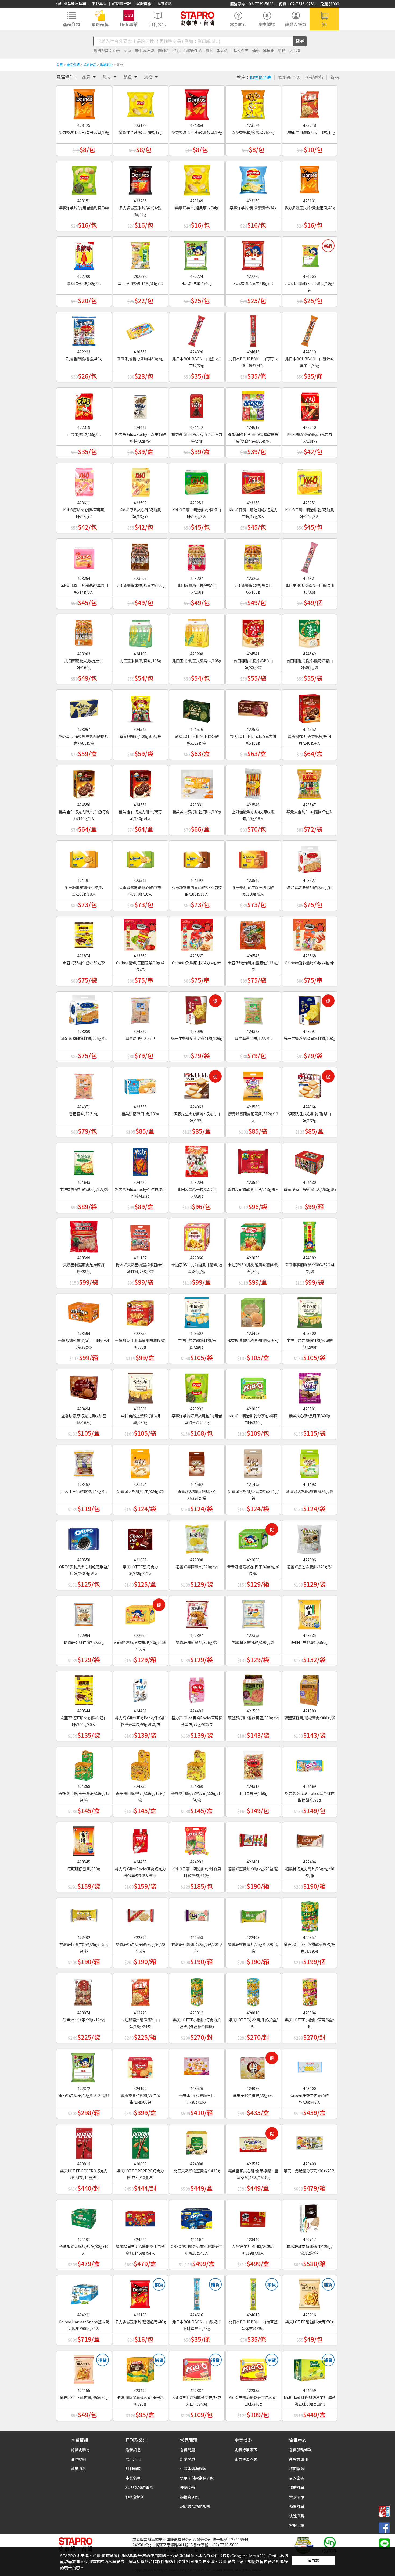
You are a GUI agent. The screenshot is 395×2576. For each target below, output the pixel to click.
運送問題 (188, 2487)
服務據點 (164, 3)
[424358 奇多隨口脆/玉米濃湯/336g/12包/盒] (84, 1764)
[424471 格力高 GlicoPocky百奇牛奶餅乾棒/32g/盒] (140, 405)
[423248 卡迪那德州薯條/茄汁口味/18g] (310, 103)
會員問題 (188, 2450)
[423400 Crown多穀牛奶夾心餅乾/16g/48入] (310, 2066)
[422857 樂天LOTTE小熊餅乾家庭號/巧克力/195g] (310, 1915)
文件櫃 (295, 51)
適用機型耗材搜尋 (71, 3)
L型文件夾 (240, 51)
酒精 (256, 51)
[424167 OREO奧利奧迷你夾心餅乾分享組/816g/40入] (197, 2217)
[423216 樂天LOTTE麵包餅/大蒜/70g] (310, 2292)
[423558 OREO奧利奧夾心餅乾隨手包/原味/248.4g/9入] (84, 1537)
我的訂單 (297, 2487)
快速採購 (297, 2516)
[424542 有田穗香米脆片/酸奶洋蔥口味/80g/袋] (310, 631)
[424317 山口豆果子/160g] (253, 1764)
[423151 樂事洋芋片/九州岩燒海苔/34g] (84, 178)
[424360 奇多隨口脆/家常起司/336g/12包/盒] (197, 1764)
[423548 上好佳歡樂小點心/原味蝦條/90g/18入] (253, 782)
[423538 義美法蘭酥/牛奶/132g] (140, 1084)
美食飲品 (90, 65)
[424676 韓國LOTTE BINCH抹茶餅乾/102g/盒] (197, 707)
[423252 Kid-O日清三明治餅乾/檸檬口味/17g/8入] (197, 480)
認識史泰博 (80, 2450)
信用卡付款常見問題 (197, 2478)
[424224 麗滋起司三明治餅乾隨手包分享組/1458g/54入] (140, 2217)
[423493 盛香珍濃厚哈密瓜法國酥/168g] (253, 1311)
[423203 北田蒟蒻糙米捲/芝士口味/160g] (84, 631)
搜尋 (300, 41)
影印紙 (163, 51)
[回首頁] (197, 18)
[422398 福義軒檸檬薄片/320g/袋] (197, 1537)
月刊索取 (133, 2469)
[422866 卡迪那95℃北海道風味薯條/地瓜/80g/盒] (197, 1235)
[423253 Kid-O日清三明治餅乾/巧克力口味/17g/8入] (253, 480)
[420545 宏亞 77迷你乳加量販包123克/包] (253, 933)
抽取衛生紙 (193, 51)
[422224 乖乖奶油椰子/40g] (197, 254)
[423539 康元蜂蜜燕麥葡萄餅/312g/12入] (253, 1084)
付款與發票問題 (193, 2469)
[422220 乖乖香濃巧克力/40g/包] (253, 254)
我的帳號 (297, 2469)
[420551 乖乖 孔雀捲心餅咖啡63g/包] (140, 329)
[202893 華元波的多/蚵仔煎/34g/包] (140, 254)
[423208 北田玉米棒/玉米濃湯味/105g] (197, 631)
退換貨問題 (189, 2497)
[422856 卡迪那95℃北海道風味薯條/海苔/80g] (253, 1235)
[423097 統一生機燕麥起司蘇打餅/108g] (310, 1009)
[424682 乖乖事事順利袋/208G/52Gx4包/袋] (310, 1235)
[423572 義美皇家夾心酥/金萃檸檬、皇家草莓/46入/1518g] (253, 2141)
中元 (117, 51)
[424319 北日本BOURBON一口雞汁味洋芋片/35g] (310, 329)
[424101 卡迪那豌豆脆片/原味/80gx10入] (84, 2217)
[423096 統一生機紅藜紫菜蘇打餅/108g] (197, 1009)
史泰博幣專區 (246, 2450)
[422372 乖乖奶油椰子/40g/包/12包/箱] (84, 2066)
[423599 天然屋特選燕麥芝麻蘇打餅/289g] (84, 1235)
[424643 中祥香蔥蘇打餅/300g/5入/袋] (84, 1160)
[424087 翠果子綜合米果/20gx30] (253, 2066)
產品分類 (73, 65)
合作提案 (78, 2459)
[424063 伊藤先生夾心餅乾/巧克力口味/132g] (197, 1084)
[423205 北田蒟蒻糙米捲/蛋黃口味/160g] (253, 556)
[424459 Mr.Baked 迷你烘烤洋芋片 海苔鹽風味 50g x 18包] (310, 2368)
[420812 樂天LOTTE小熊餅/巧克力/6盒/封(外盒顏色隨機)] (197, 1990)
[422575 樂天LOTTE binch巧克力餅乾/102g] (253, 707)
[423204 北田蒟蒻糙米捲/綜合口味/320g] (197, 1160)
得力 (176, 51)
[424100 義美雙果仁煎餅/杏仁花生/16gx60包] (140, 2066)
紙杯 (282, 51)
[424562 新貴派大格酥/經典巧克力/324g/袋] (197, 1462)
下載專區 (99, 3)
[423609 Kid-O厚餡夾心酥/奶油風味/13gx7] (140, 480)
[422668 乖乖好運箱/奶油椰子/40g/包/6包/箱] (253, 1537)
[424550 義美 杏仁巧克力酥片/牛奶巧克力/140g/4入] (84, 782)
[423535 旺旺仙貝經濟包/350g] (310, 1613)
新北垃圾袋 (145, 51)
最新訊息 (133, 2450)
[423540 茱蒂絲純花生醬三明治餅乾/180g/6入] (253, 858)
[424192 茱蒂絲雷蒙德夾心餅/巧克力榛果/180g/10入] (197, 858)
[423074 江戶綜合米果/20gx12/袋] (84, 1990)
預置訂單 (297, 2506)
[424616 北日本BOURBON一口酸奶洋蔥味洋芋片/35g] (197, 2292)
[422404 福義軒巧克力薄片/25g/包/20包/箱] (310, 1839)
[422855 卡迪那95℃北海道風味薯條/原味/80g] (140, 1311)
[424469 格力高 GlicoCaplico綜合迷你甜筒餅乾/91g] (310, 1764)
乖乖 (128, 51)
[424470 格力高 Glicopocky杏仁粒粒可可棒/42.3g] (140, 1160)
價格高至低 (289, 77)
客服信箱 (144, 3)
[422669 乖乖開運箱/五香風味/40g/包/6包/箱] (140, 1613)
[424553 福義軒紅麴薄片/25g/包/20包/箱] (197, 1915)
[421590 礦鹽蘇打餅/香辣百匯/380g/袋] (253, 1688)
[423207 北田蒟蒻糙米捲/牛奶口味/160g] (197, 556)
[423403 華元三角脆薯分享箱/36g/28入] (310, 2141)
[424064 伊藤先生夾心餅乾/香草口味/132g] (310, 1084)
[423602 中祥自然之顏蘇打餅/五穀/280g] (197, 1311)
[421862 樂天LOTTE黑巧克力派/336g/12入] (140, 1537)
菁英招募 (78, 2469)
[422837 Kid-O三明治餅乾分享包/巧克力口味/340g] (197, 2368)
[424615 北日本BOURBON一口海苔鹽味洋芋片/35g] (253, 2292)
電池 (209, 51)
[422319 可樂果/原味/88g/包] (84, 405)
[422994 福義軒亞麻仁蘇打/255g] (84, 1613)
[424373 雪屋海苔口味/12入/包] (253, 1009)
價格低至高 (261, 77)
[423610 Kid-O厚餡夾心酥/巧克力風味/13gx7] (310, 405)
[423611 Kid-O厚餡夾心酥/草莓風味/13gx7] (84, 480)
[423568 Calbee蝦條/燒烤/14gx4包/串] (310, 933)
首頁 (60, 65)
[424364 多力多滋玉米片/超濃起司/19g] (197, 103)
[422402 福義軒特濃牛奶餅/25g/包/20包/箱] (84, 1915)
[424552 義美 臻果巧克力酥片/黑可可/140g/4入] (310, 707)
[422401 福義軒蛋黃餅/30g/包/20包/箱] (253, 1839)
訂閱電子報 (121, 3)
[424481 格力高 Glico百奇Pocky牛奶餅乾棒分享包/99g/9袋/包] (140, 1688)
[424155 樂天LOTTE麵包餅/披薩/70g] (84, 2368)
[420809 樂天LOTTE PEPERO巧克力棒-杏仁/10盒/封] (140, 2141)
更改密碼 (297, 2478)
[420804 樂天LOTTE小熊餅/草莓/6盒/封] (310, 1990)
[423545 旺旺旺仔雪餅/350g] (84, 1839)
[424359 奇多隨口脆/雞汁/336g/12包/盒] (140, 1764)
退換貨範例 (135, 2497)
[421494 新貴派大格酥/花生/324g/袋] (140, 1462)
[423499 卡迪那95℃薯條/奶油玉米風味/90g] (140, 2368)
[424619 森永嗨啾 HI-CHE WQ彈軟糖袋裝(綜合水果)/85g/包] (253, 405)
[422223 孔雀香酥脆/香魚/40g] (84, 329)
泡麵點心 (106, 65)
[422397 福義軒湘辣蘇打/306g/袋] (197, 1613)
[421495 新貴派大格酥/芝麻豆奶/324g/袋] (253, 1462)
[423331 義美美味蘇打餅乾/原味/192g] (197, 782)
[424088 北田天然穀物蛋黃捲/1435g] (197, 2141)
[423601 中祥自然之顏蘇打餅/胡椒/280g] (140, 1386)
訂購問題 (188, 2459)
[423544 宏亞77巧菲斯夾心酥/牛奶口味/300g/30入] (84, 1688)
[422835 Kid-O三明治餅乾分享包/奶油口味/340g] (253, 2368)
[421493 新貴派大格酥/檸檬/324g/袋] (310, 1462)
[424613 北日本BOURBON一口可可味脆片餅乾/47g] (253, 329)
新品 (335, 77)
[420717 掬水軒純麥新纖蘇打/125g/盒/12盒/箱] (310, 2217)
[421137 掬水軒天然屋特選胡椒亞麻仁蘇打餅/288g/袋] (140, 1235)
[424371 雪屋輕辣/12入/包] (84, 1084)
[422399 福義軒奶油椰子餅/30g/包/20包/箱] (140, 1915)
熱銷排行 (315, 77)
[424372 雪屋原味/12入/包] (140, 1009)
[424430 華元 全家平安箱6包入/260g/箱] (310, 1160)
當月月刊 (133, 2459)
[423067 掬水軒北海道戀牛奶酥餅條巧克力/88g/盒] (84, 707)
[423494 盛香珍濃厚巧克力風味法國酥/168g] (84, 1386)
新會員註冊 (299, 2459)
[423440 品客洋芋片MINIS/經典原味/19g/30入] (253, 2217)
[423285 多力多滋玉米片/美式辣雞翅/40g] (140, 178)
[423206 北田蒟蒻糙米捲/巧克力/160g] (140, 556)
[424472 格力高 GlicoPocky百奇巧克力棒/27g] (197, 405)
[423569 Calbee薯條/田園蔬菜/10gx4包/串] (140, 933)
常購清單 (297, 2497)
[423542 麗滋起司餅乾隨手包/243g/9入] (253, 1160)
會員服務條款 (300, 2450)
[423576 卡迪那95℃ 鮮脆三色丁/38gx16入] (197, 2066)
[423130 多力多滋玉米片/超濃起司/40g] (140, 2292)
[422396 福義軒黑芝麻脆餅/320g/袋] (310, 1537)
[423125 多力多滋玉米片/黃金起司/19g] (84, 103)
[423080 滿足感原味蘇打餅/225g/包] (84, 1009)
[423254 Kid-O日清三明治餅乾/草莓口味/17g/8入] (84, 556)
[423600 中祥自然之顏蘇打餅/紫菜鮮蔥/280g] (310, 1311)
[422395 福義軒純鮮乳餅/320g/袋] (253, 1613)
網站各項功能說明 (195, 2506)
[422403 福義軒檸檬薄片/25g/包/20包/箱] (253, 1915)
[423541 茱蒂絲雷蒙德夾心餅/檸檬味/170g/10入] (140, 858)
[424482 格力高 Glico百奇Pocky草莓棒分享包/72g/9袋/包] (197, 1688)
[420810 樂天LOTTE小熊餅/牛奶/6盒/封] (253, 1990)
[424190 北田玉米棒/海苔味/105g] (140, 631)
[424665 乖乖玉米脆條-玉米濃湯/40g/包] (310, 254)
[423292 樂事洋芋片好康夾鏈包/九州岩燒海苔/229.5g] (197, 1386)
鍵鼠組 (269, 51)
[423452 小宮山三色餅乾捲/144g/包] (84, 1462)
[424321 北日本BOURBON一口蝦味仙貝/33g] (310, 556)
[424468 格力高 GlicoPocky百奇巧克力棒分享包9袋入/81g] (140, 1839)
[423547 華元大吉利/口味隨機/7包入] (310, 782)
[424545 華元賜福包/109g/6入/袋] (140, 707)
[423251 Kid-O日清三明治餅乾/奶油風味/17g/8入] (310, 480)
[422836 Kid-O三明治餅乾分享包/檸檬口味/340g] (253, 1386)
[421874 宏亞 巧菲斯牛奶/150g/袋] (84, 933)
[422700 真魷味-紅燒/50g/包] (84, 254)
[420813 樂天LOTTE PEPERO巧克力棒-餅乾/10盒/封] (84, 2141)
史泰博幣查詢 (246, 2459)
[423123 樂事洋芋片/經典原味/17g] (140, 103)
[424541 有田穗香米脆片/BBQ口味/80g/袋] (253, 631)
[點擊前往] (384, 2543)
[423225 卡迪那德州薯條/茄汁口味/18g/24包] (140, 1990)
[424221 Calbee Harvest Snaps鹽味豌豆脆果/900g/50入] (84, 2292)
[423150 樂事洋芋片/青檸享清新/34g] (253, 178)
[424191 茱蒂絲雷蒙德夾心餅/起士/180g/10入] (84, 858)
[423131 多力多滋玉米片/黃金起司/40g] (310, 178)
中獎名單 (133, 2478)
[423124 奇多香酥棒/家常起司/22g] (253, 103)
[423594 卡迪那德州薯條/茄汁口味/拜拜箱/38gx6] (84, 1311)
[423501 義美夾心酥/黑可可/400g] (310, 1386)
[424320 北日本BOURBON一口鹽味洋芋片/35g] (197, 329)
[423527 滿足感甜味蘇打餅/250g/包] (310, 858)
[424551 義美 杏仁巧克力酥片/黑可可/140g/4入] (140, 782)
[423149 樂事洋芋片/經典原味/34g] (197, 178)
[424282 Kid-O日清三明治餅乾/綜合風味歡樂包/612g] (197, 1839)
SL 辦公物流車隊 (139, 2487)
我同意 (313, 2560)
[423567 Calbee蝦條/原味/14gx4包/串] (197, 933)
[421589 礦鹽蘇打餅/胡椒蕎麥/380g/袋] (310, 1688)
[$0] (324, 18)
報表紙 (222, 51)
